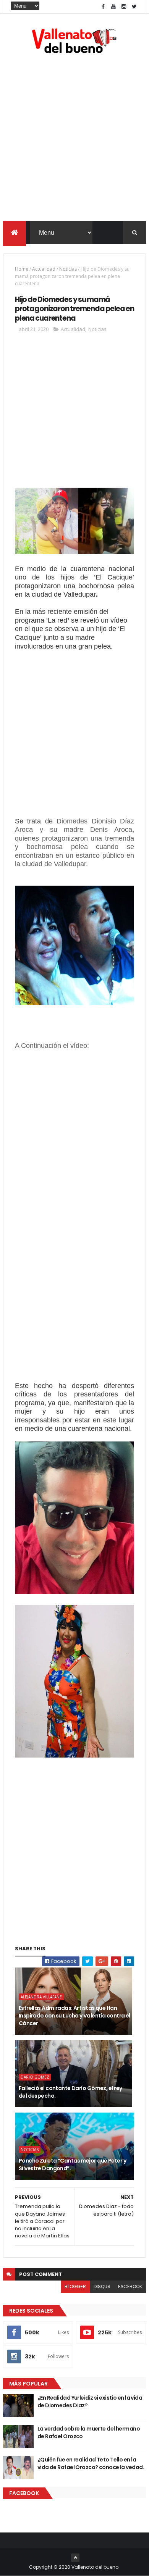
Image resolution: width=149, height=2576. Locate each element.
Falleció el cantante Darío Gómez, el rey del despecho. (70, 2092)
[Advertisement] (74, 139)
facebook (130, 2286)
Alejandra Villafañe (41, 1997)
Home (22, 269)
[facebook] (103, 7)
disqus (102, 2286)
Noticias (68, 269)
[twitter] (134, 7)
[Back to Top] (75, 2558)
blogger (75, 2286)
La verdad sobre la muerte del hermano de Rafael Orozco (89, 2432)
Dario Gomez (35, 2077)
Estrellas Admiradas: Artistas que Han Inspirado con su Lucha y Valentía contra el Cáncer (74, 2015)
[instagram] (124, 7)
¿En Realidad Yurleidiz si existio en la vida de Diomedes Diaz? (90, 2402)
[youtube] (113, 7)
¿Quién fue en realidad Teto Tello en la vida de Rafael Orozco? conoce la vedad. (91, 2463)
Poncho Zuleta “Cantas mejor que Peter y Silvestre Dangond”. (72, 2164)
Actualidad (44, 269)
